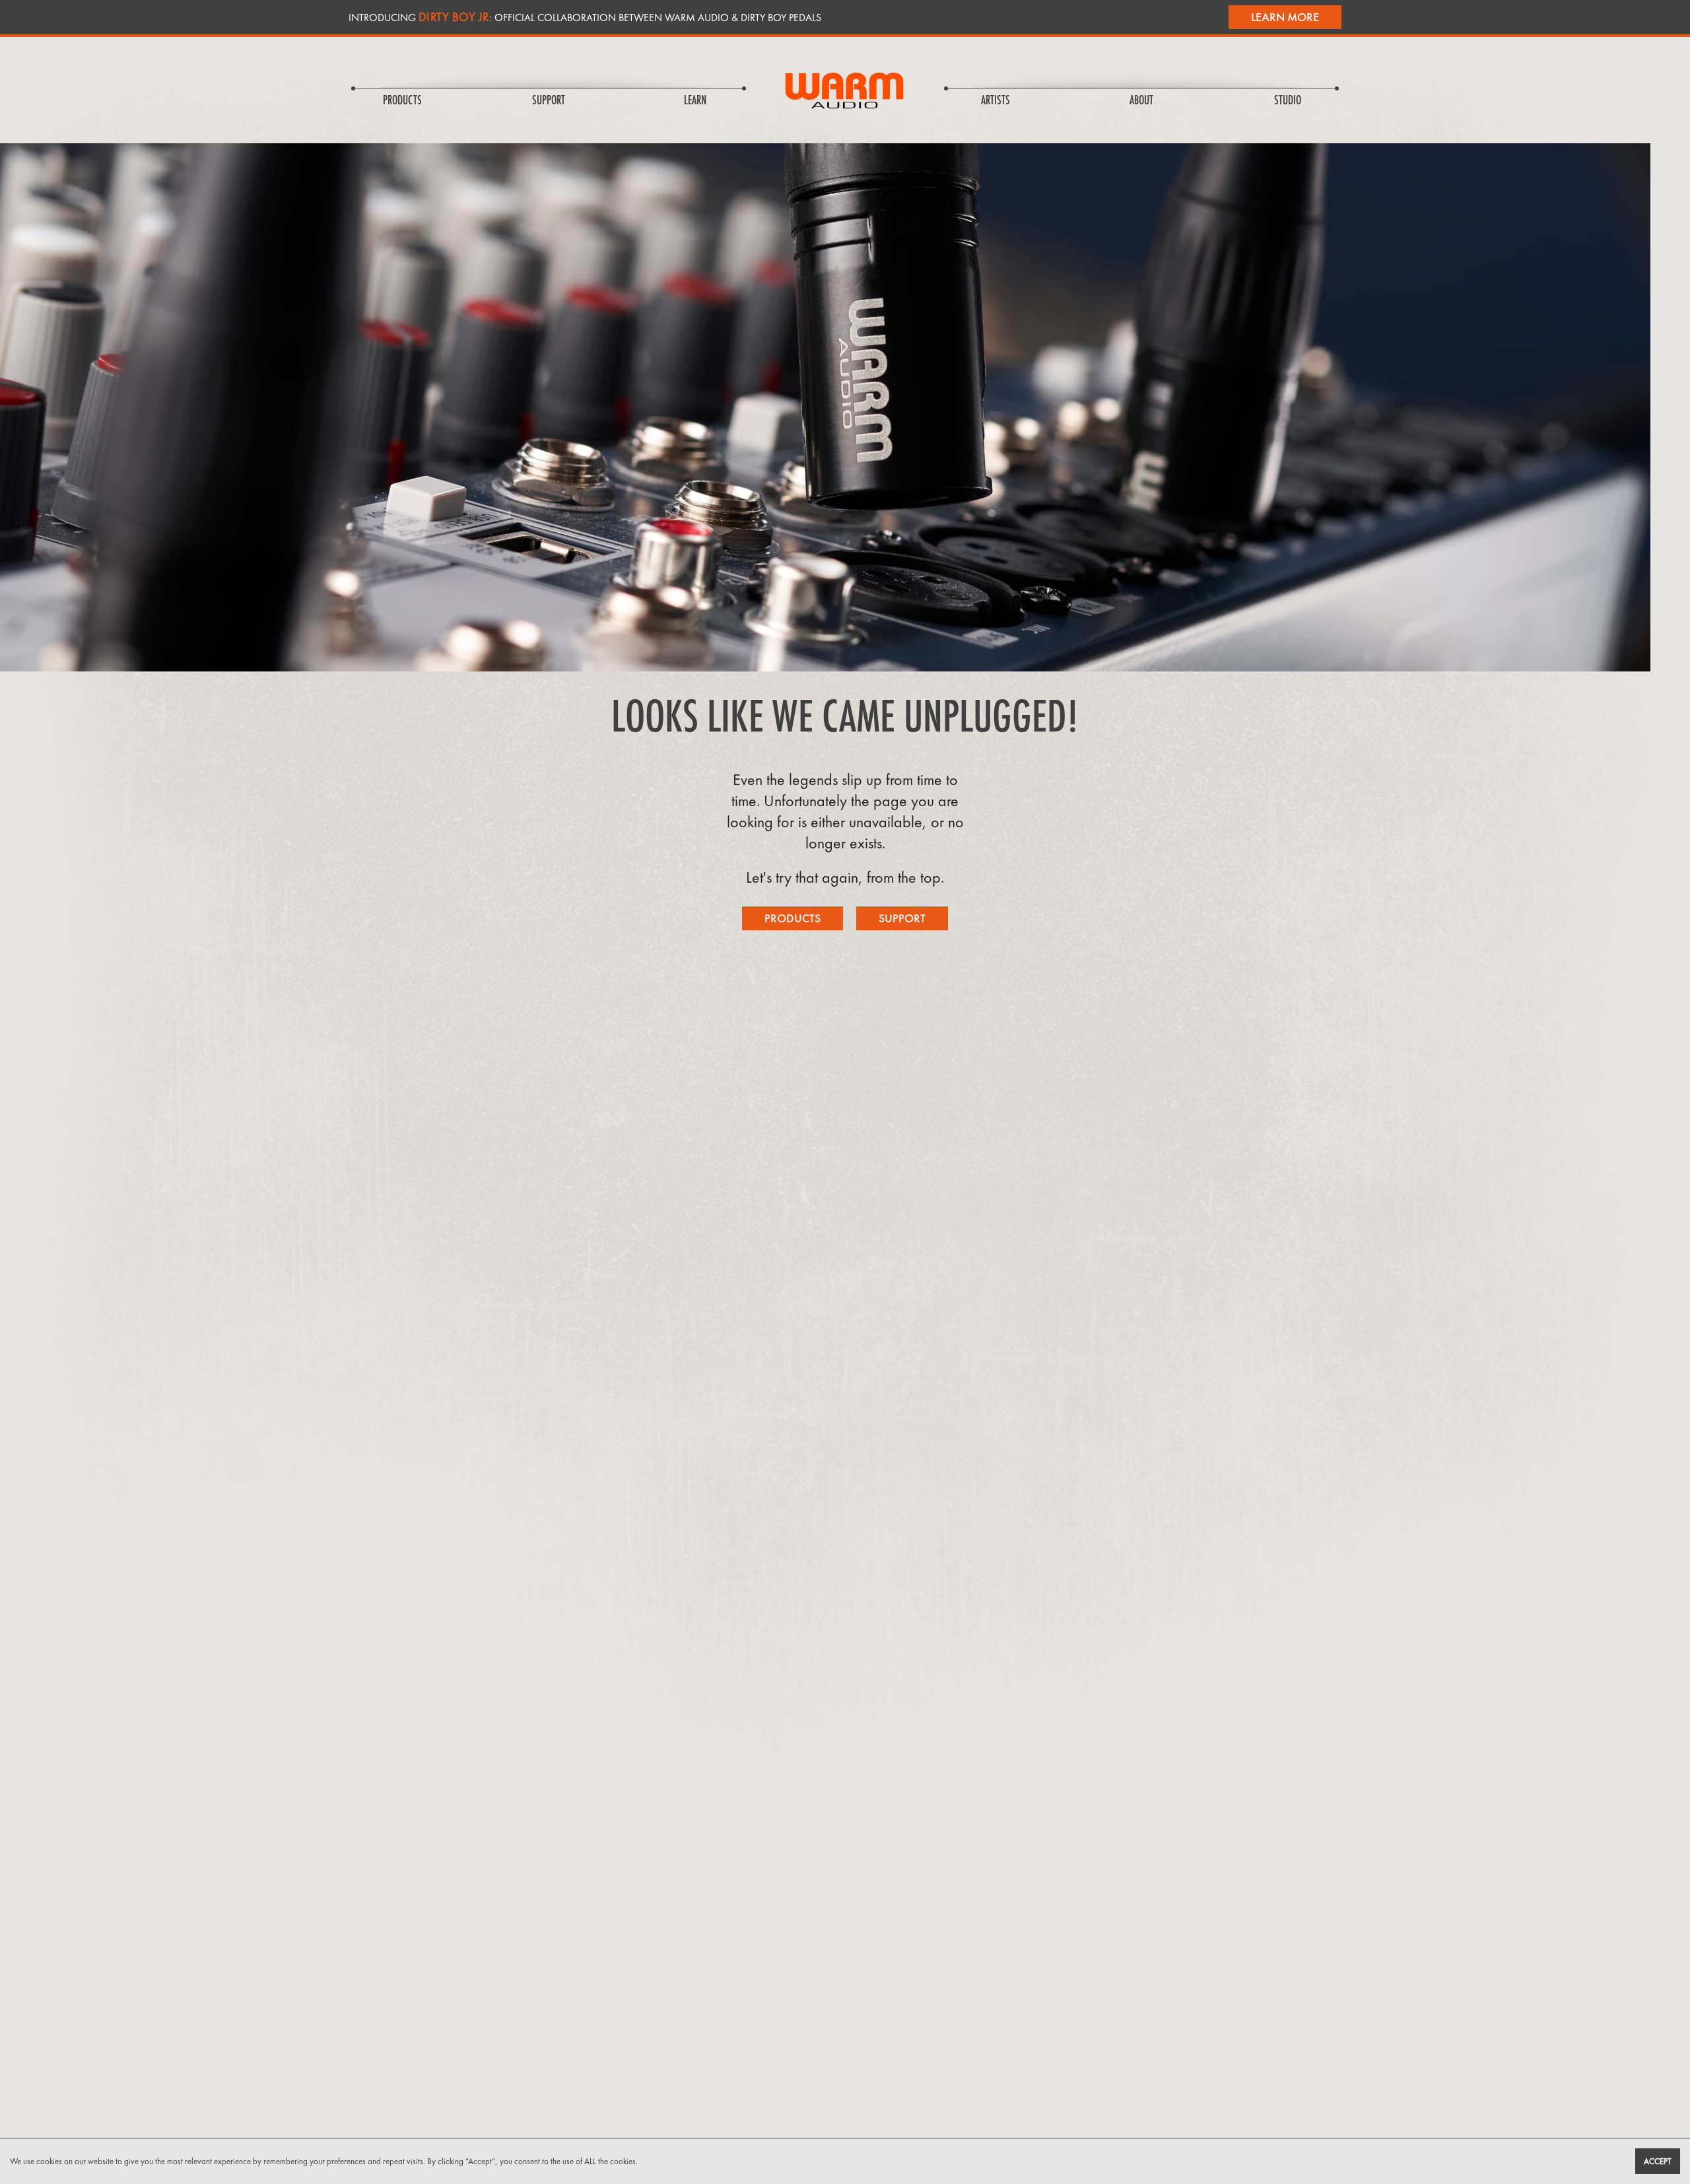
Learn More (1285, 17)
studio (1288, 101)
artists (996, 101)
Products (793, 918)
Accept (1658, 2161)
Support (902, 918)
